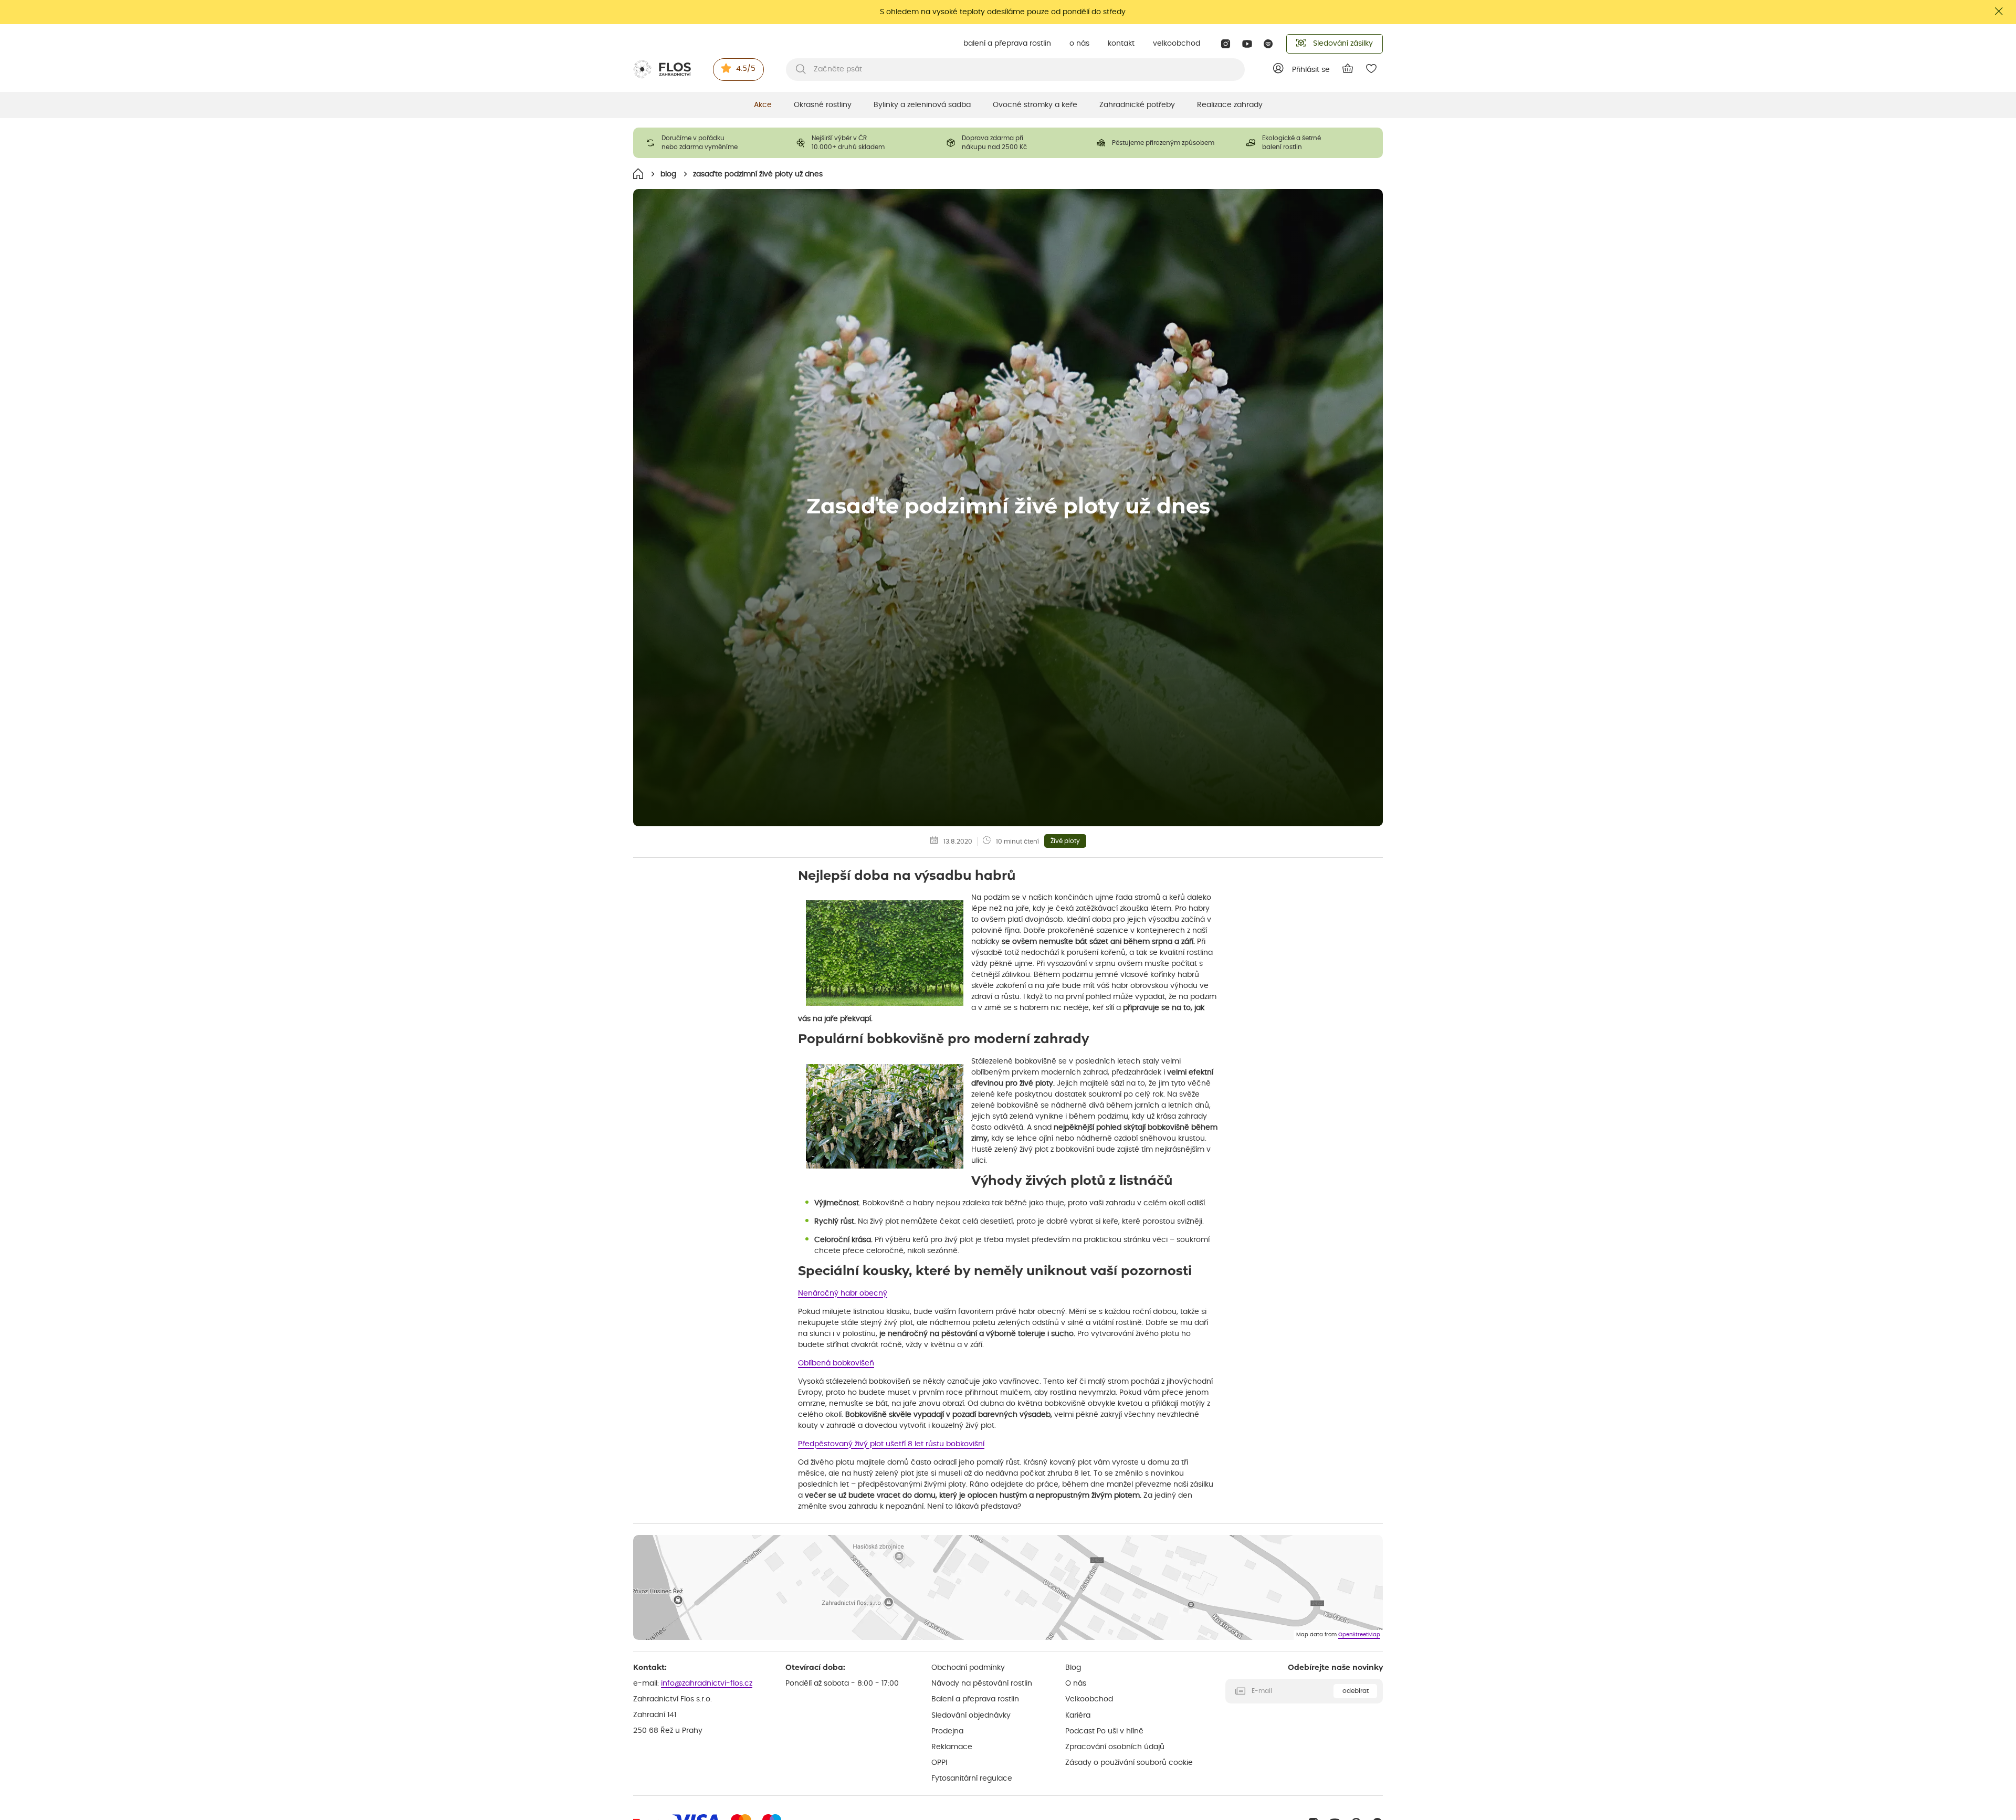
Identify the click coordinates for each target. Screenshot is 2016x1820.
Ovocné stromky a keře (1035, 105)
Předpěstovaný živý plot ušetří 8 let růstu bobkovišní (891, 1444)
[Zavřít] (1999, 11)
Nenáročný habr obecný (843, 1293)
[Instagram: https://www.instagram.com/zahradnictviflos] (1226, 44)
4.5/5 (746, 69)
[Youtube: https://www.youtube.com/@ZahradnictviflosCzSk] (1247, 44)
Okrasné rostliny (823, 105)
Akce (763, 105)
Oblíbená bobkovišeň (836, 1363)
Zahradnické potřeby (1137, 105)
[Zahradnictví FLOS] (662, 69)
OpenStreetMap (1359, 1635)
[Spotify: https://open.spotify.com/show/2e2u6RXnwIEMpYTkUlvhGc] (1269, 44)
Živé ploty (1065, 841)
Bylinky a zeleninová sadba (922, 105)
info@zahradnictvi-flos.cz (707, 1684)
